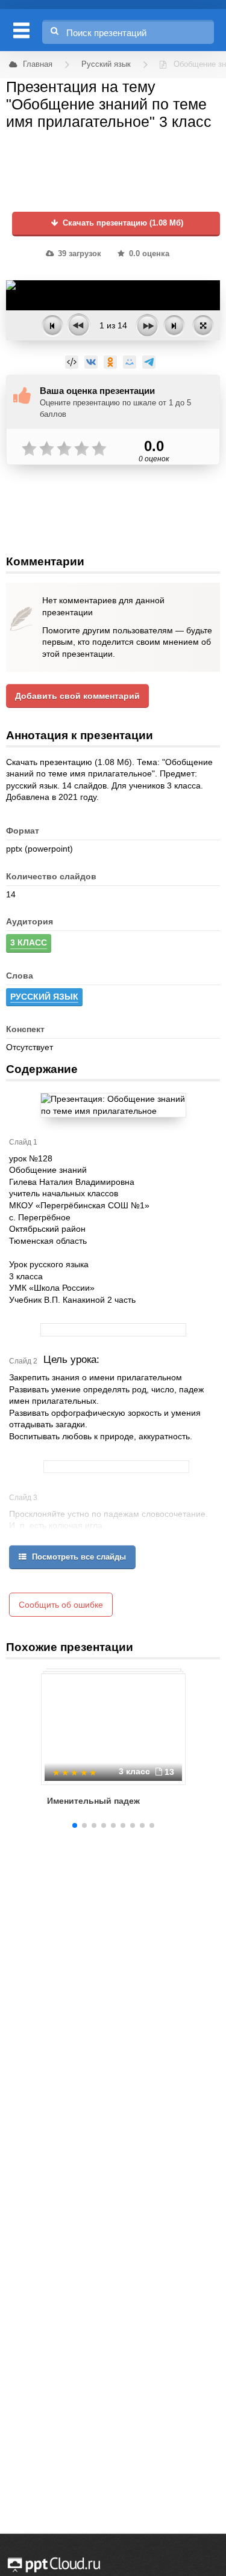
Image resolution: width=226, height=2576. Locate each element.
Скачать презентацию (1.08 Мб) (122, 223)
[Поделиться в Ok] (110, 362)
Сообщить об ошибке (61, 1605)
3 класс (29, 942)
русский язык (44, 997)
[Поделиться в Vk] (91, 362)
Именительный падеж (93, 1801)
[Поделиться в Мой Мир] (130, 362)
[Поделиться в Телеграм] (149, 362)
